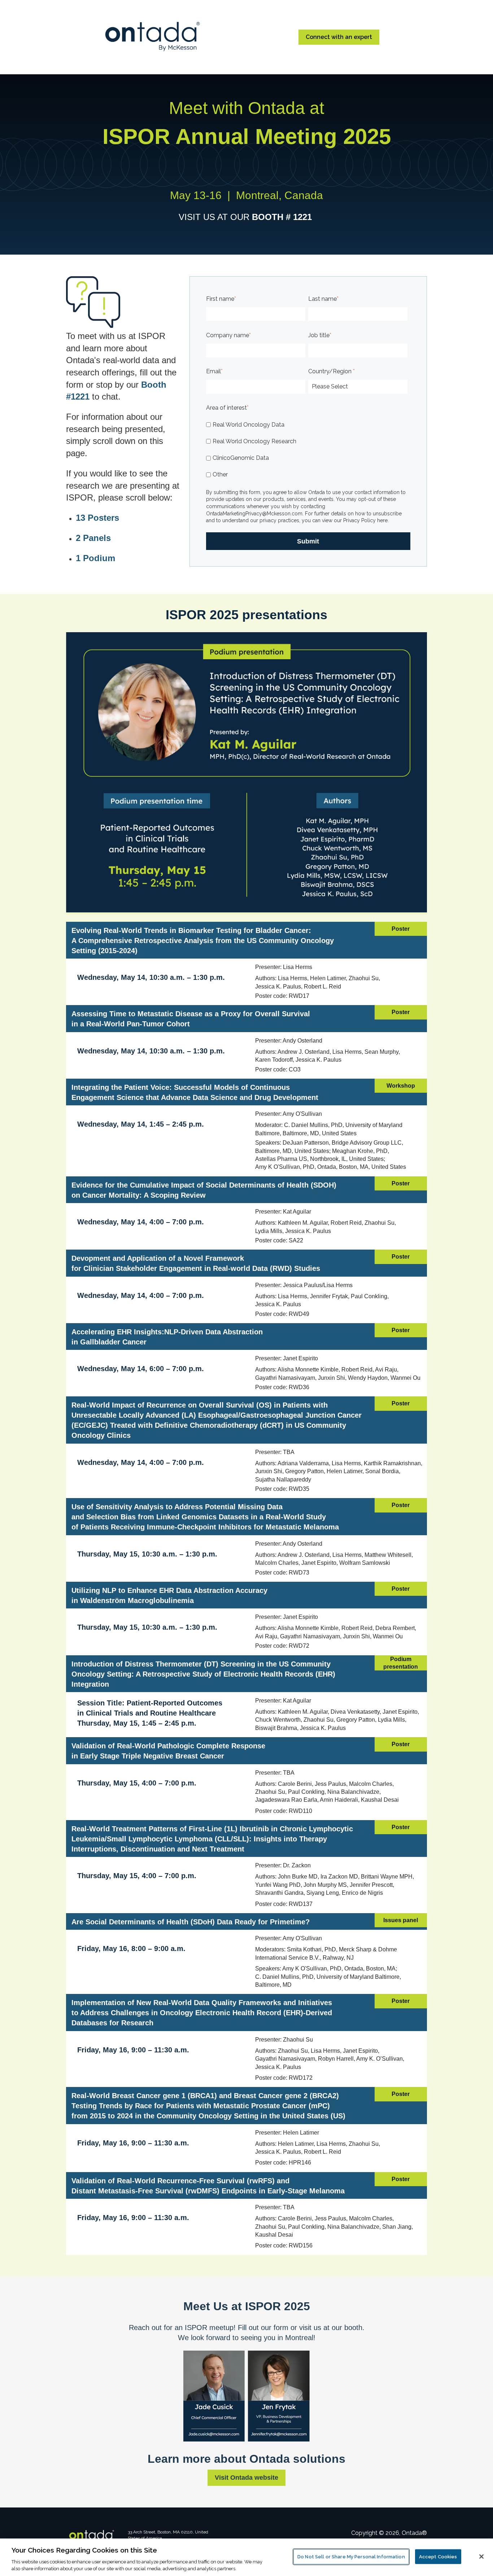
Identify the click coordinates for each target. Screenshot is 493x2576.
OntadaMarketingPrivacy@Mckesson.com (254, 514)
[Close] (481, 2557)
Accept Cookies (438, 2557)
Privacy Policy (359, 520)
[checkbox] (307, 450)
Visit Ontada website (247, 2478)
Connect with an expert (339, 37)
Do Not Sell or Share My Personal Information (351, 2557)
